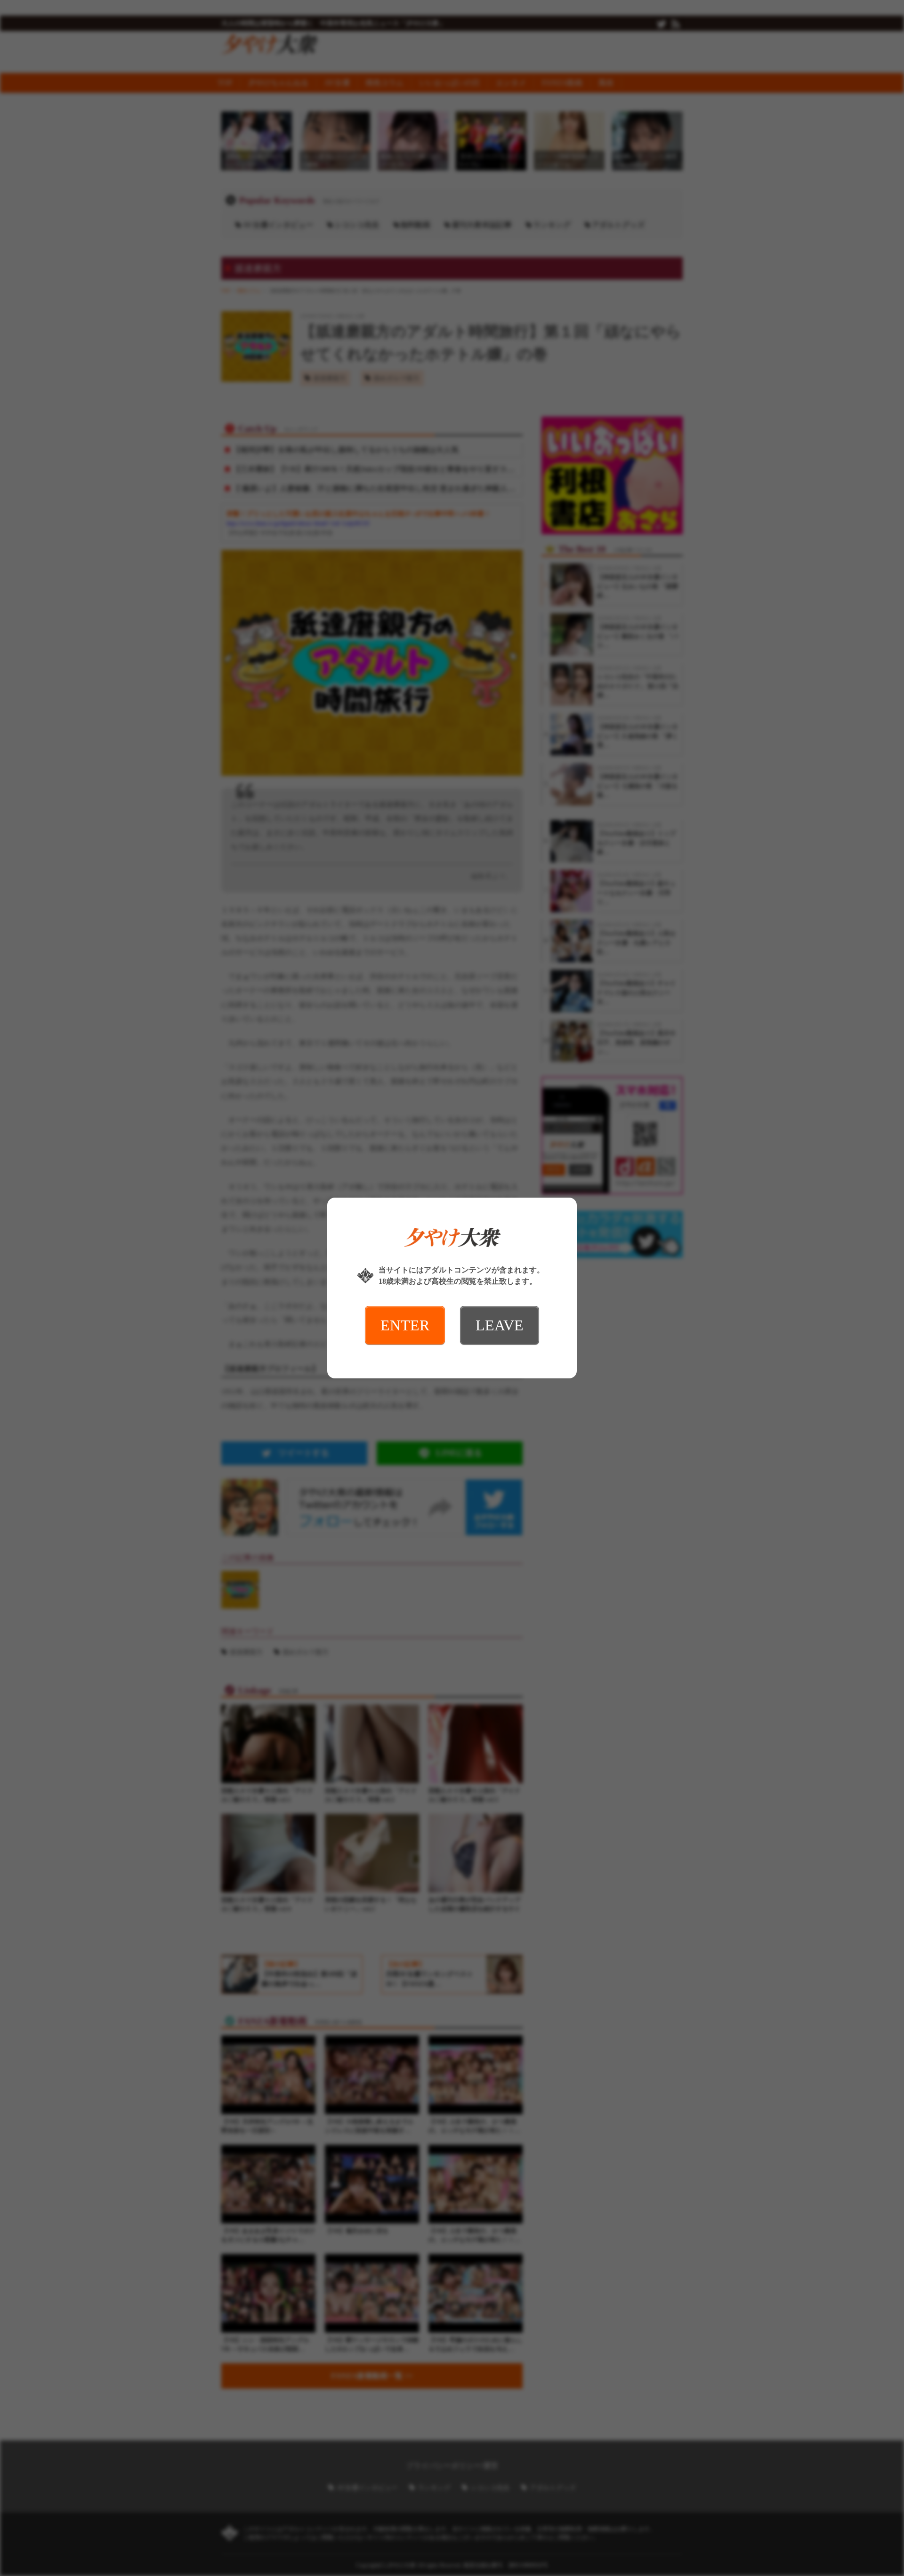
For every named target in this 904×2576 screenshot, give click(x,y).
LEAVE (500, 1325)
